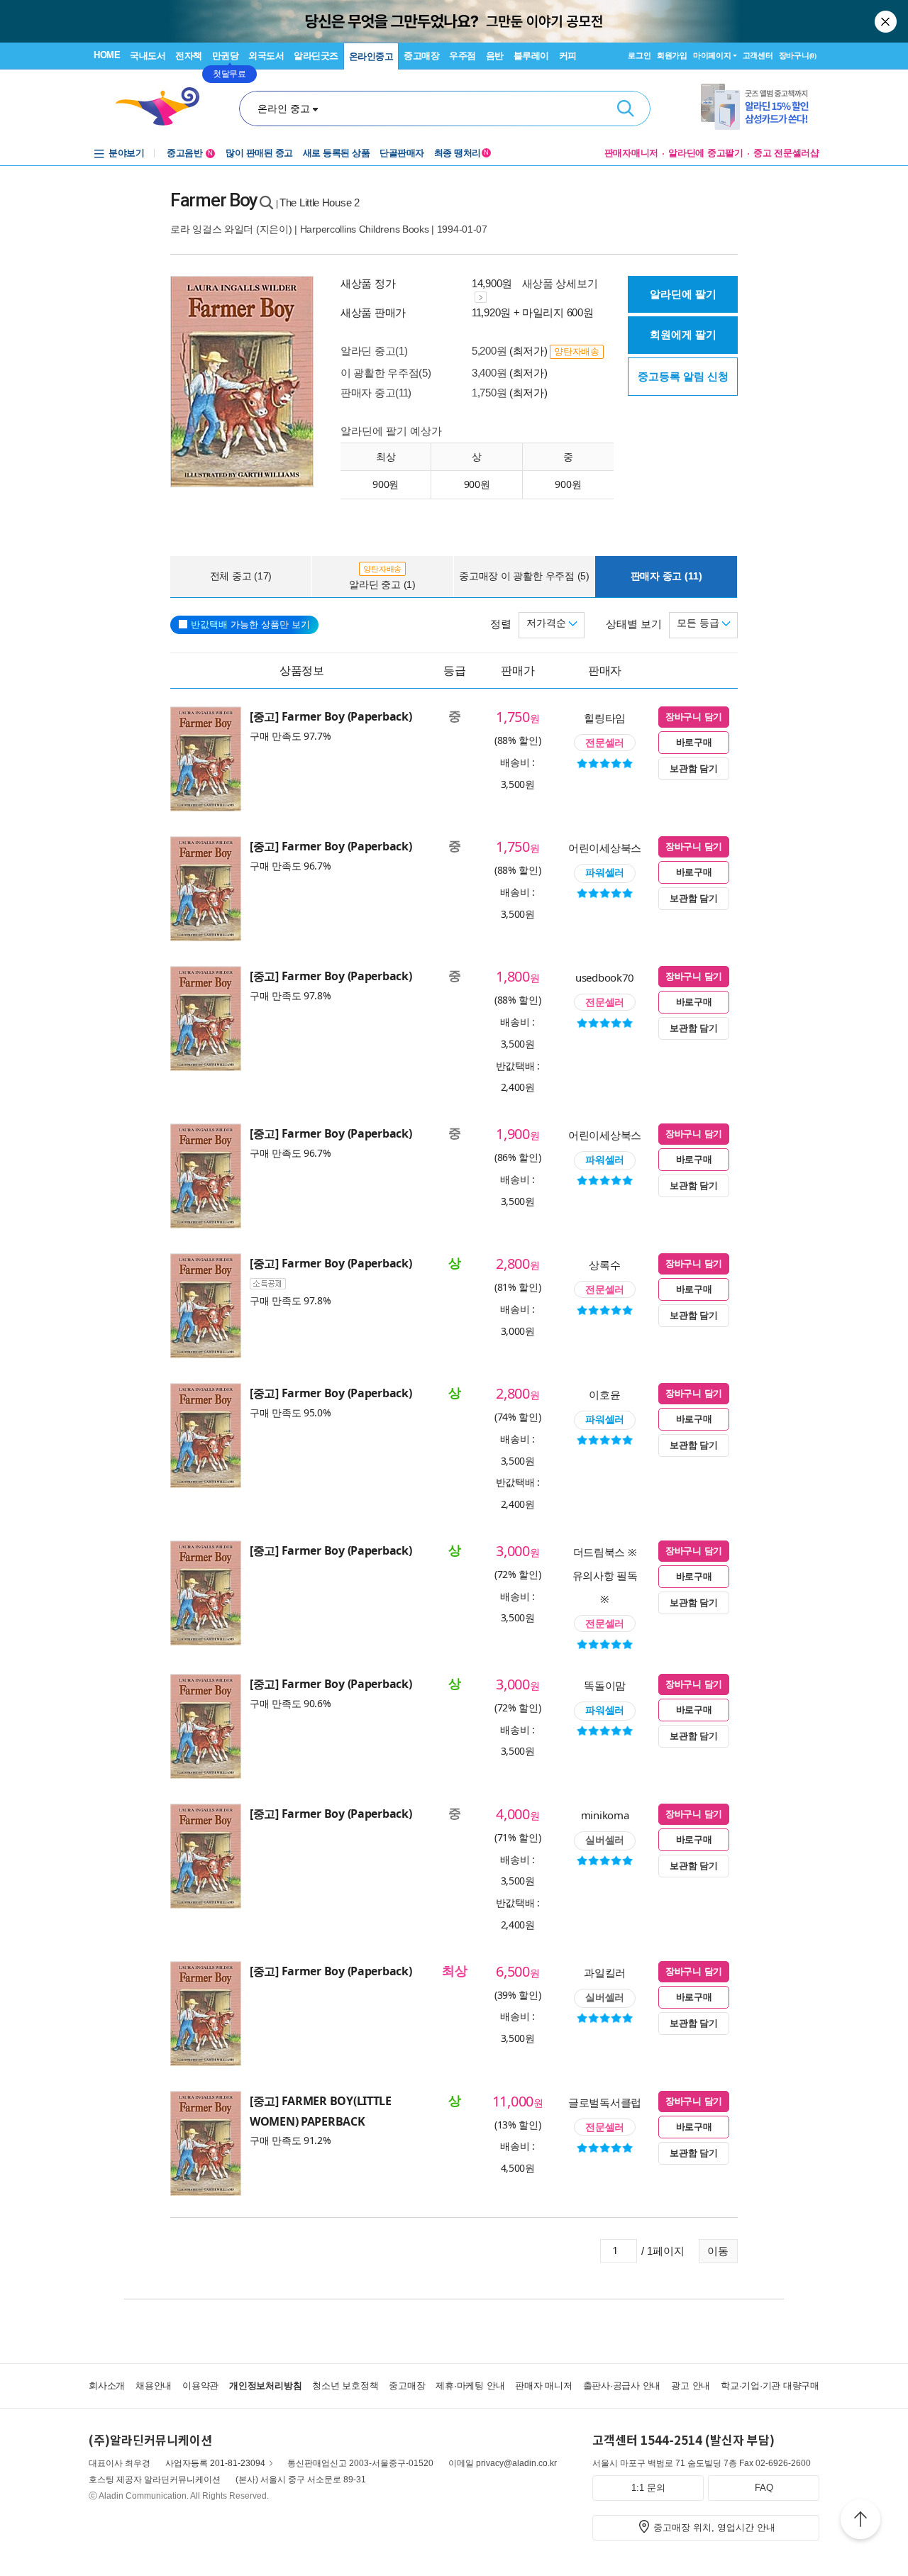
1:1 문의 (648, 2488)
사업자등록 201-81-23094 (215, 2463)
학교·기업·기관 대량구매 (770, 2386)
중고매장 (421, 56)
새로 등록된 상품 (337, 153)
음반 (495, 56)
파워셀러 (605, 872)
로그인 (639, 55)
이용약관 (200, 2386)
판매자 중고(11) (376, 393)
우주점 (463, 56)
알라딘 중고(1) (374, 351)
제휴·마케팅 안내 (470, 2386)
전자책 (189, 56)
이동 (718, 2251)
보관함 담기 (693, 768)
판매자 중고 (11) (666, 576)
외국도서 (266, 56)
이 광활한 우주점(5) (386, 373)
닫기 (887, 21)
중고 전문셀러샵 (786, 153)
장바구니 (798, 55)
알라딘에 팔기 (683, 294)
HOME (107, 55)
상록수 (604, 1265)
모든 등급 (699, 623)
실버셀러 (605, 1840)
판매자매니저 (632, 153)
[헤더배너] (760, 107)
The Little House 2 (320, 202)
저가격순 (548, 623)
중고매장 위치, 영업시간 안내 (714, 2527)
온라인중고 (371, 56)
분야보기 (126, 153)
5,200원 (489, 351)
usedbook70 (605, 977)
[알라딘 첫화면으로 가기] (164, 107)
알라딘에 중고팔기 (706, 153)
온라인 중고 (284, 109)
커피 (568, 56)
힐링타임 (605, 718)
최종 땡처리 (461, 153)
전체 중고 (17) (241, 576)
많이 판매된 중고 (259, 153)
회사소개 (107, 2386)
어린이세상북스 (605, 848)
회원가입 (672, 55)
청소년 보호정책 (345, 2386)
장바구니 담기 (694, 717)
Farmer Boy (214, 200)
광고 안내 (691, 2386)
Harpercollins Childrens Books (365, 229)
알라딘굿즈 (316, 56)
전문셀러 (605, 743)
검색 (626, 109)
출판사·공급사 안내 (622, 2386)
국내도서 (148, 56)
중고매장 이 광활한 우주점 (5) (524, 576)
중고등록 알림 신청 (683, 376)
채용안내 (154, 2386)
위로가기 (860, 2521)
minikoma (605, 1815)
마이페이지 (712, 55)
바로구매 (694, 742)
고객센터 (758, 55)
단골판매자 (402, 153)
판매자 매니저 (543, 2386)
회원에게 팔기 (683, 334)
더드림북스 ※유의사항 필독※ (605, 1575)
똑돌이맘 (605, 1685)
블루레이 (531, 56)
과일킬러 (605, 1972)
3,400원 (489, 373)
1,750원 (489, 393)
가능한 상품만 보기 (250, 624)
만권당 (226, 56)
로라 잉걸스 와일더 (212, 229)
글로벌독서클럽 (605, 2102)
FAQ (764, 2488)
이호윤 (604, 1394)
